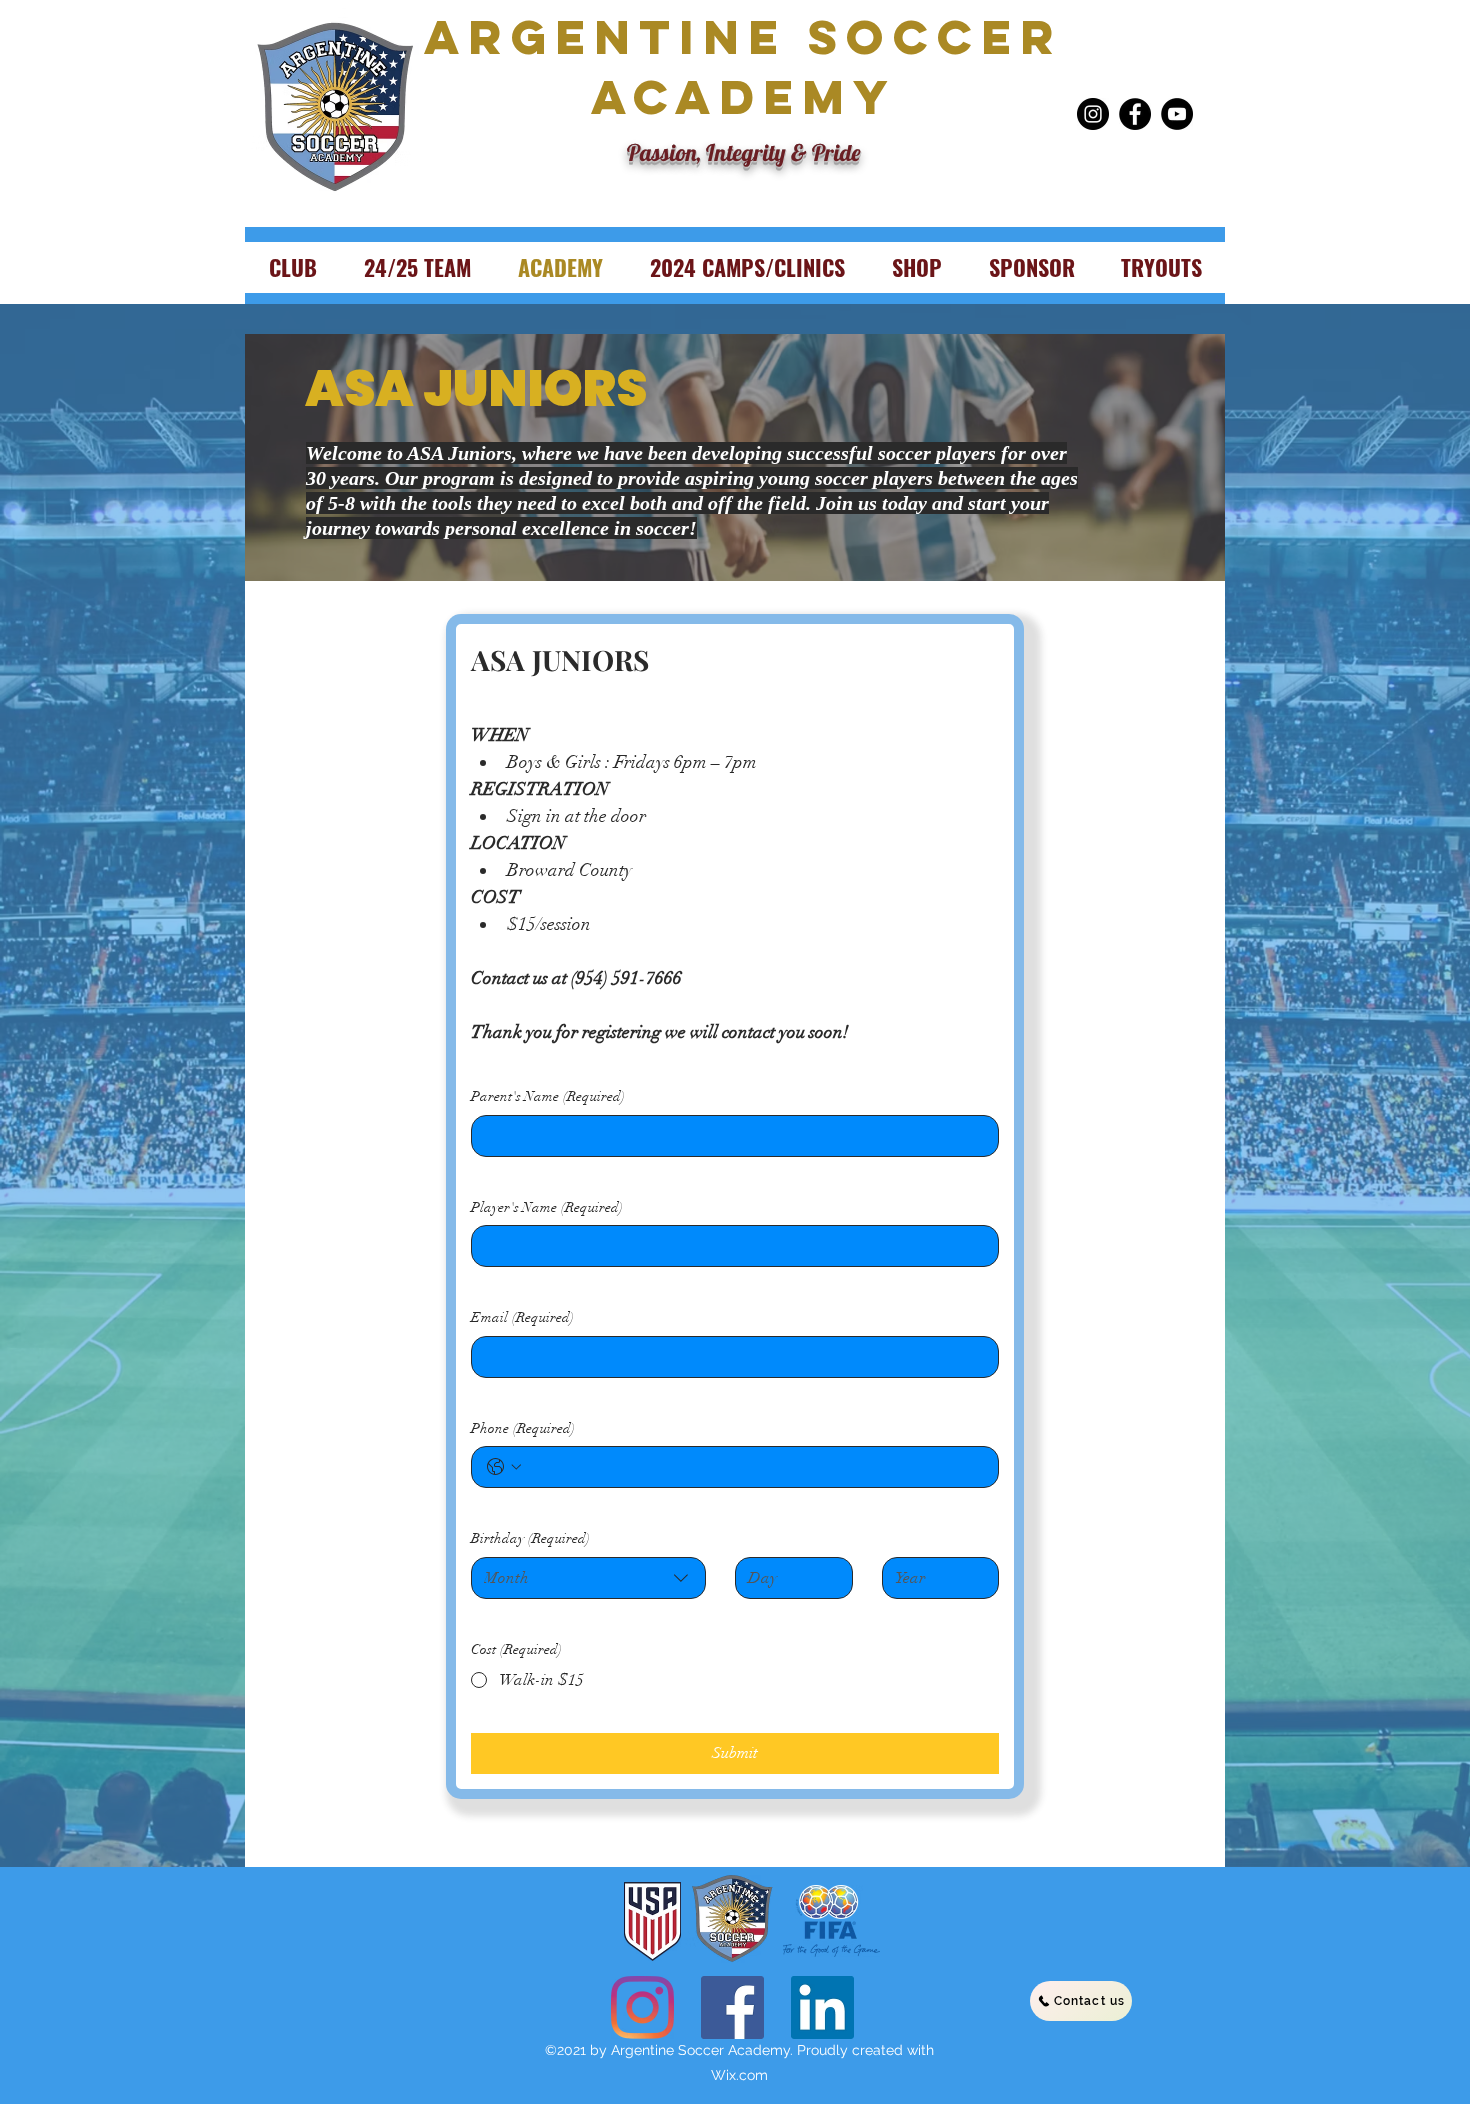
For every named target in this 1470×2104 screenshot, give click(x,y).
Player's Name (547, 1207)
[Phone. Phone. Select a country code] (504, 1467)
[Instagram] (1093, 114)
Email (522, 1317)
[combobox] (588, 1578)
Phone (523, 1428)
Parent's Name (548, 1096)
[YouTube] (1177, 114)
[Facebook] (1135, 114)
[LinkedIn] (822, 2007)
